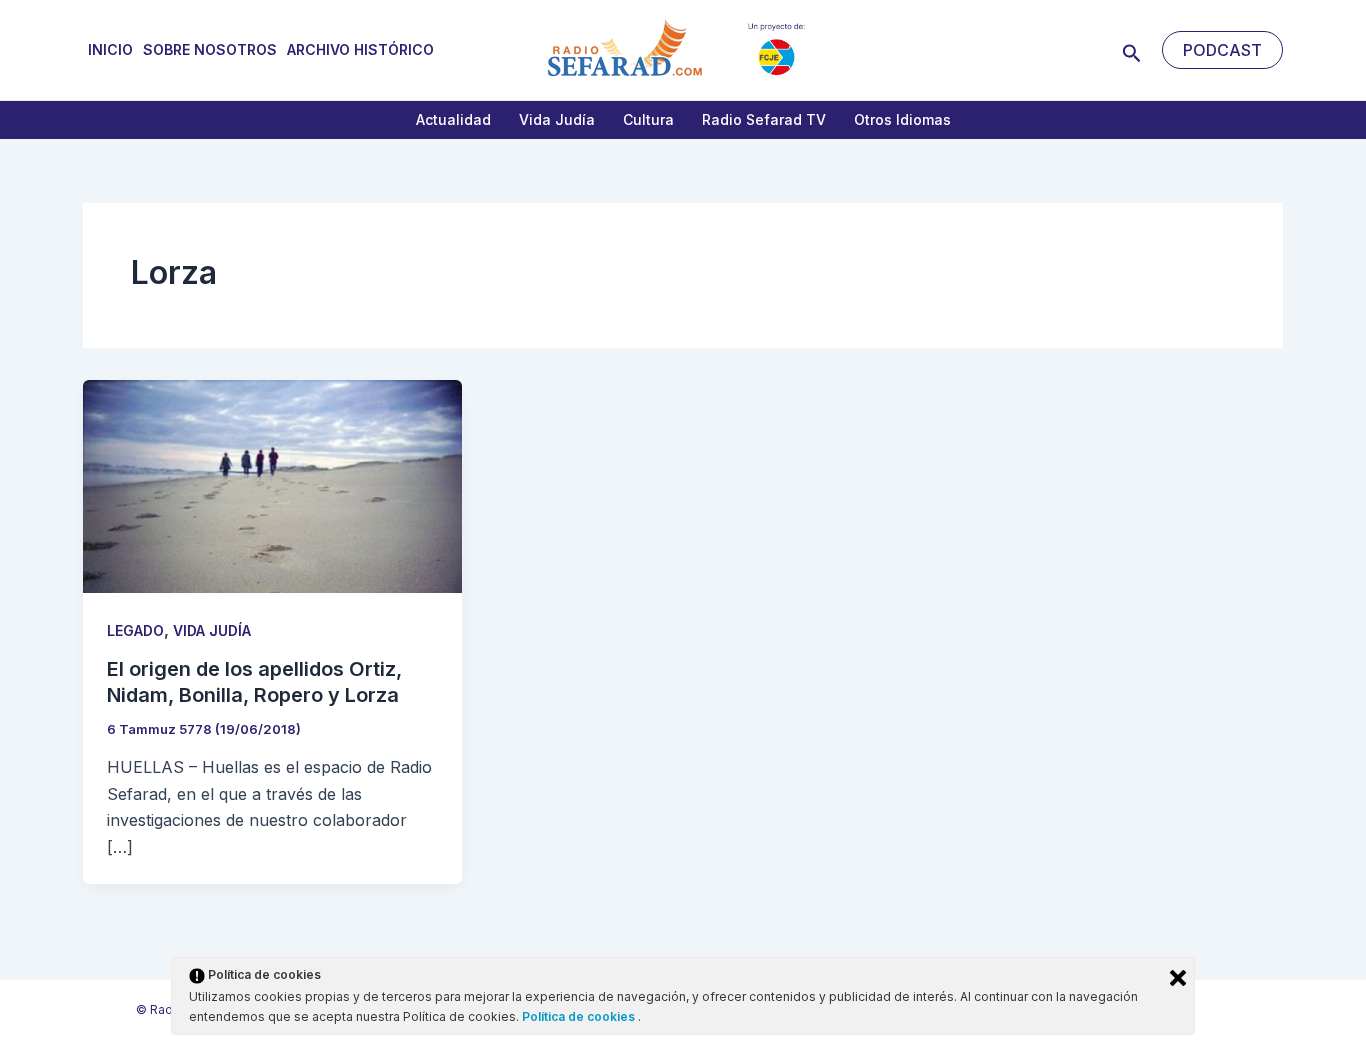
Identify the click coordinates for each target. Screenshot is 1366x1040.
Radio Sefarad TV (764, 119)
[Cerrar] (1178, 978)
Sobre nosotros (210, 49)
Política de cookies (580, 1016)
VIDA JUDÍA (212, 630)
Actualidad (453, 119)
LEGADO (135, 630)
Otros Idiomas (902, 119)
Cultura (648, 119)
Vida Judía (557, 119)
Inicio (110, 49)
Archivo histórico (360, 49)
